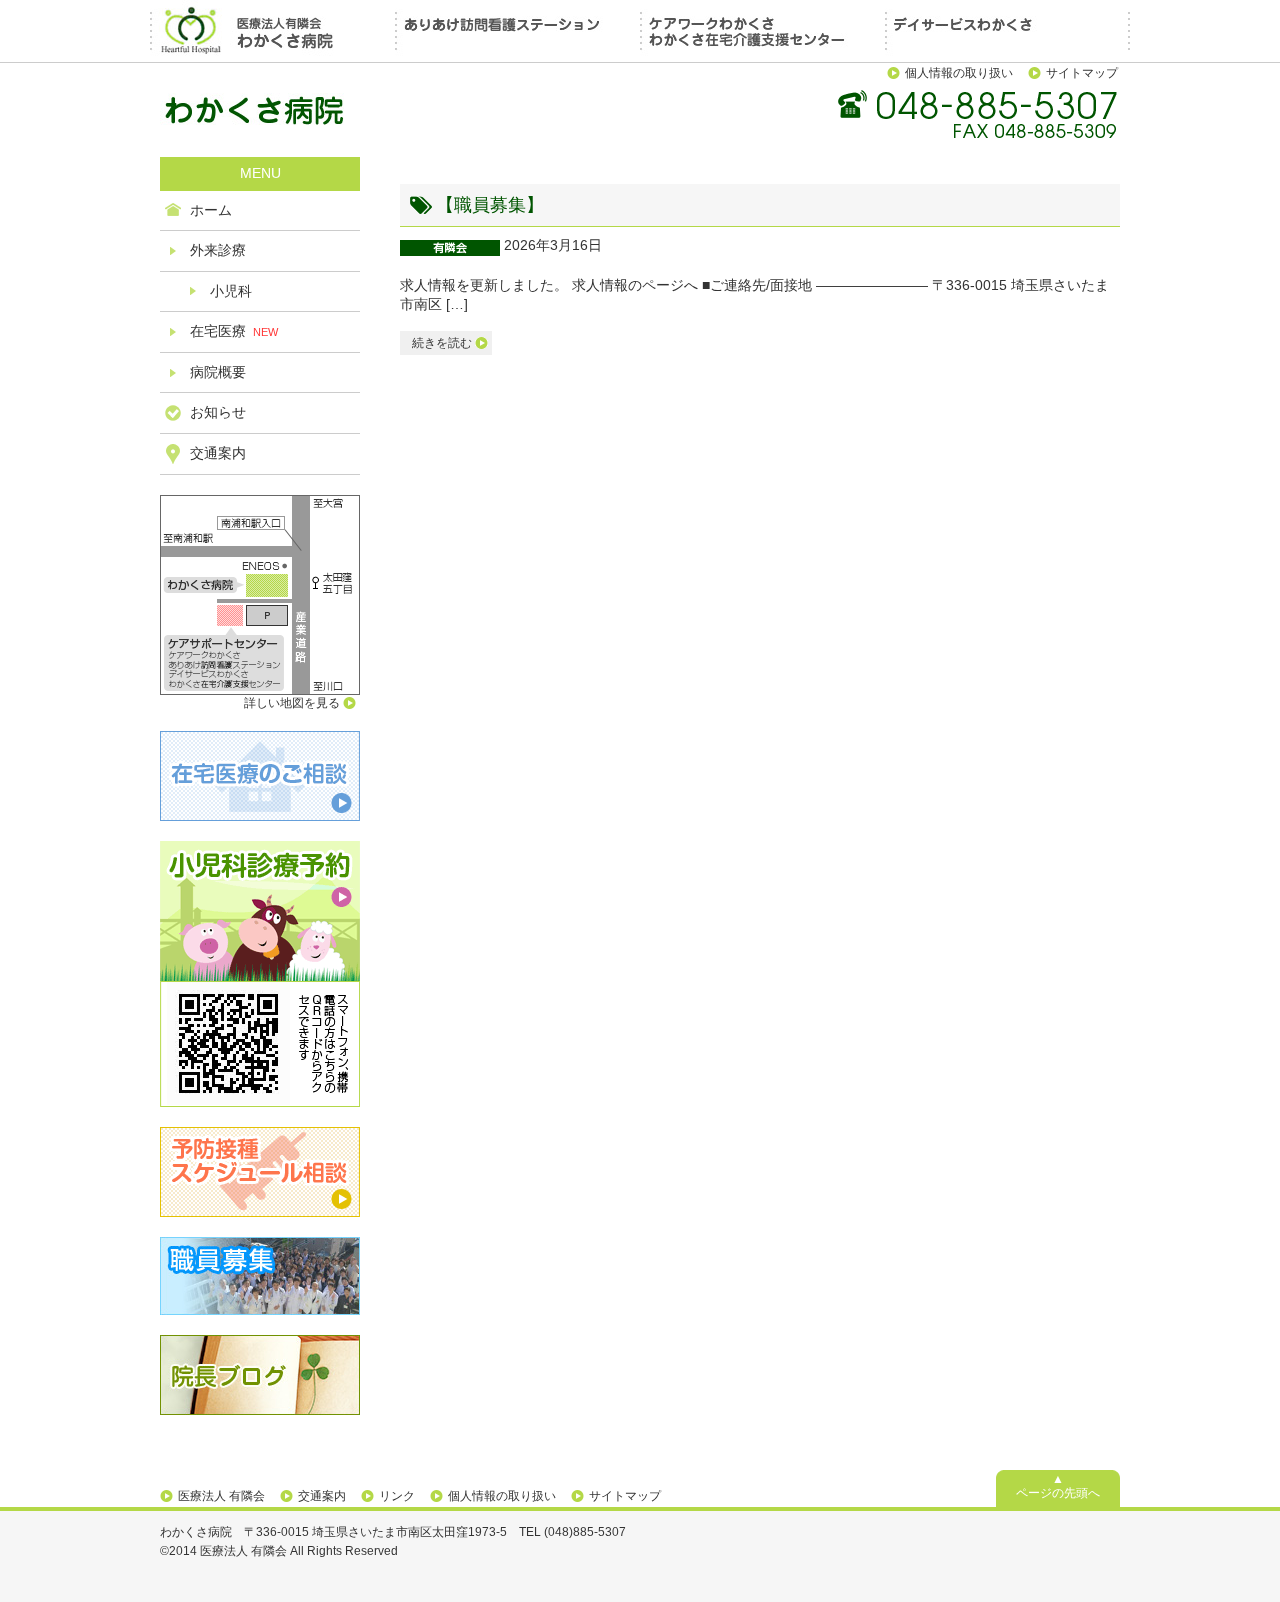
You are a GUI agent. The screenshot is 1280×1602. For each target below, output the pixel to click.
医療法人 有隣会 (221, 1496)
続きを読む (442, 343)
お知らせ (218, 412)
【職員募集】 (490, 205)
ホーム (211, 210)
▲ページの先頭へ (1058, 1485)
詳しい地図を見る (292, 703)
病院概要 (218, 372)
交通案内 (218, 453)
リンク (397, 1496)
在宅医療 (234, 331)
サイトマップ (1082, 73)
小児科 (231, 291)
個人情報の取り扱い (959, 73)
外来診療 (218, 250)
